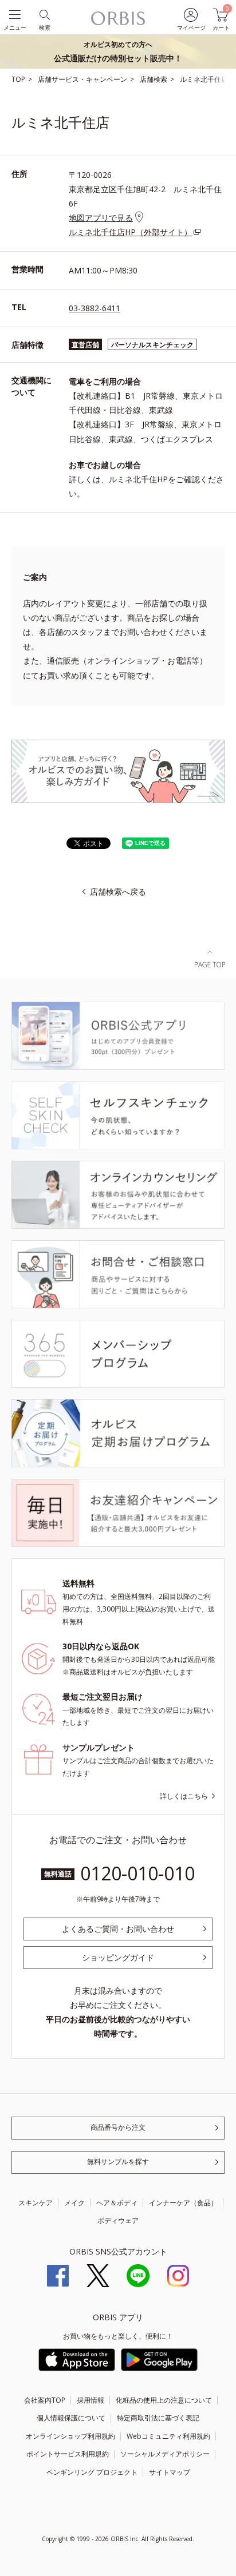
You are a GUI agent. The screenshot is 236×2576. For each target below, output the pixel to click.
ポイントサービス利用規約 (68, 2454)
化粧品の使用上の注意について (164, 2400)
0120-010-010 (137, 1873)
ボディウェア (118, 2220)
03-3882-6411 (95, 308)
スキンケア (36, 2203)
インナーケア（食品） (183, 2203)
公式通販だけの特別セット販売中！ (118, 51)
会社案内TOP (45, 2400)
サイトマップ (170, 2472)
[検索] (44, 14)
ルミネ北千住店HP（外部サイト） (130, 232)
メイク (74, 2203)
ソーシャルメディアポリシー (165, 2454)
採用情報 (91, 2400)
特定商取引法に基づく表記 (158, 2418)
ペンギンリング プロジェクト (92, 2472)
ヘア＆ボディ (117, 2203)
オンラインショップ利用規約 (70, 2436)
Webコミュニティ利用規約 (168, 2436)
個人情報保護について (71, 2418)
